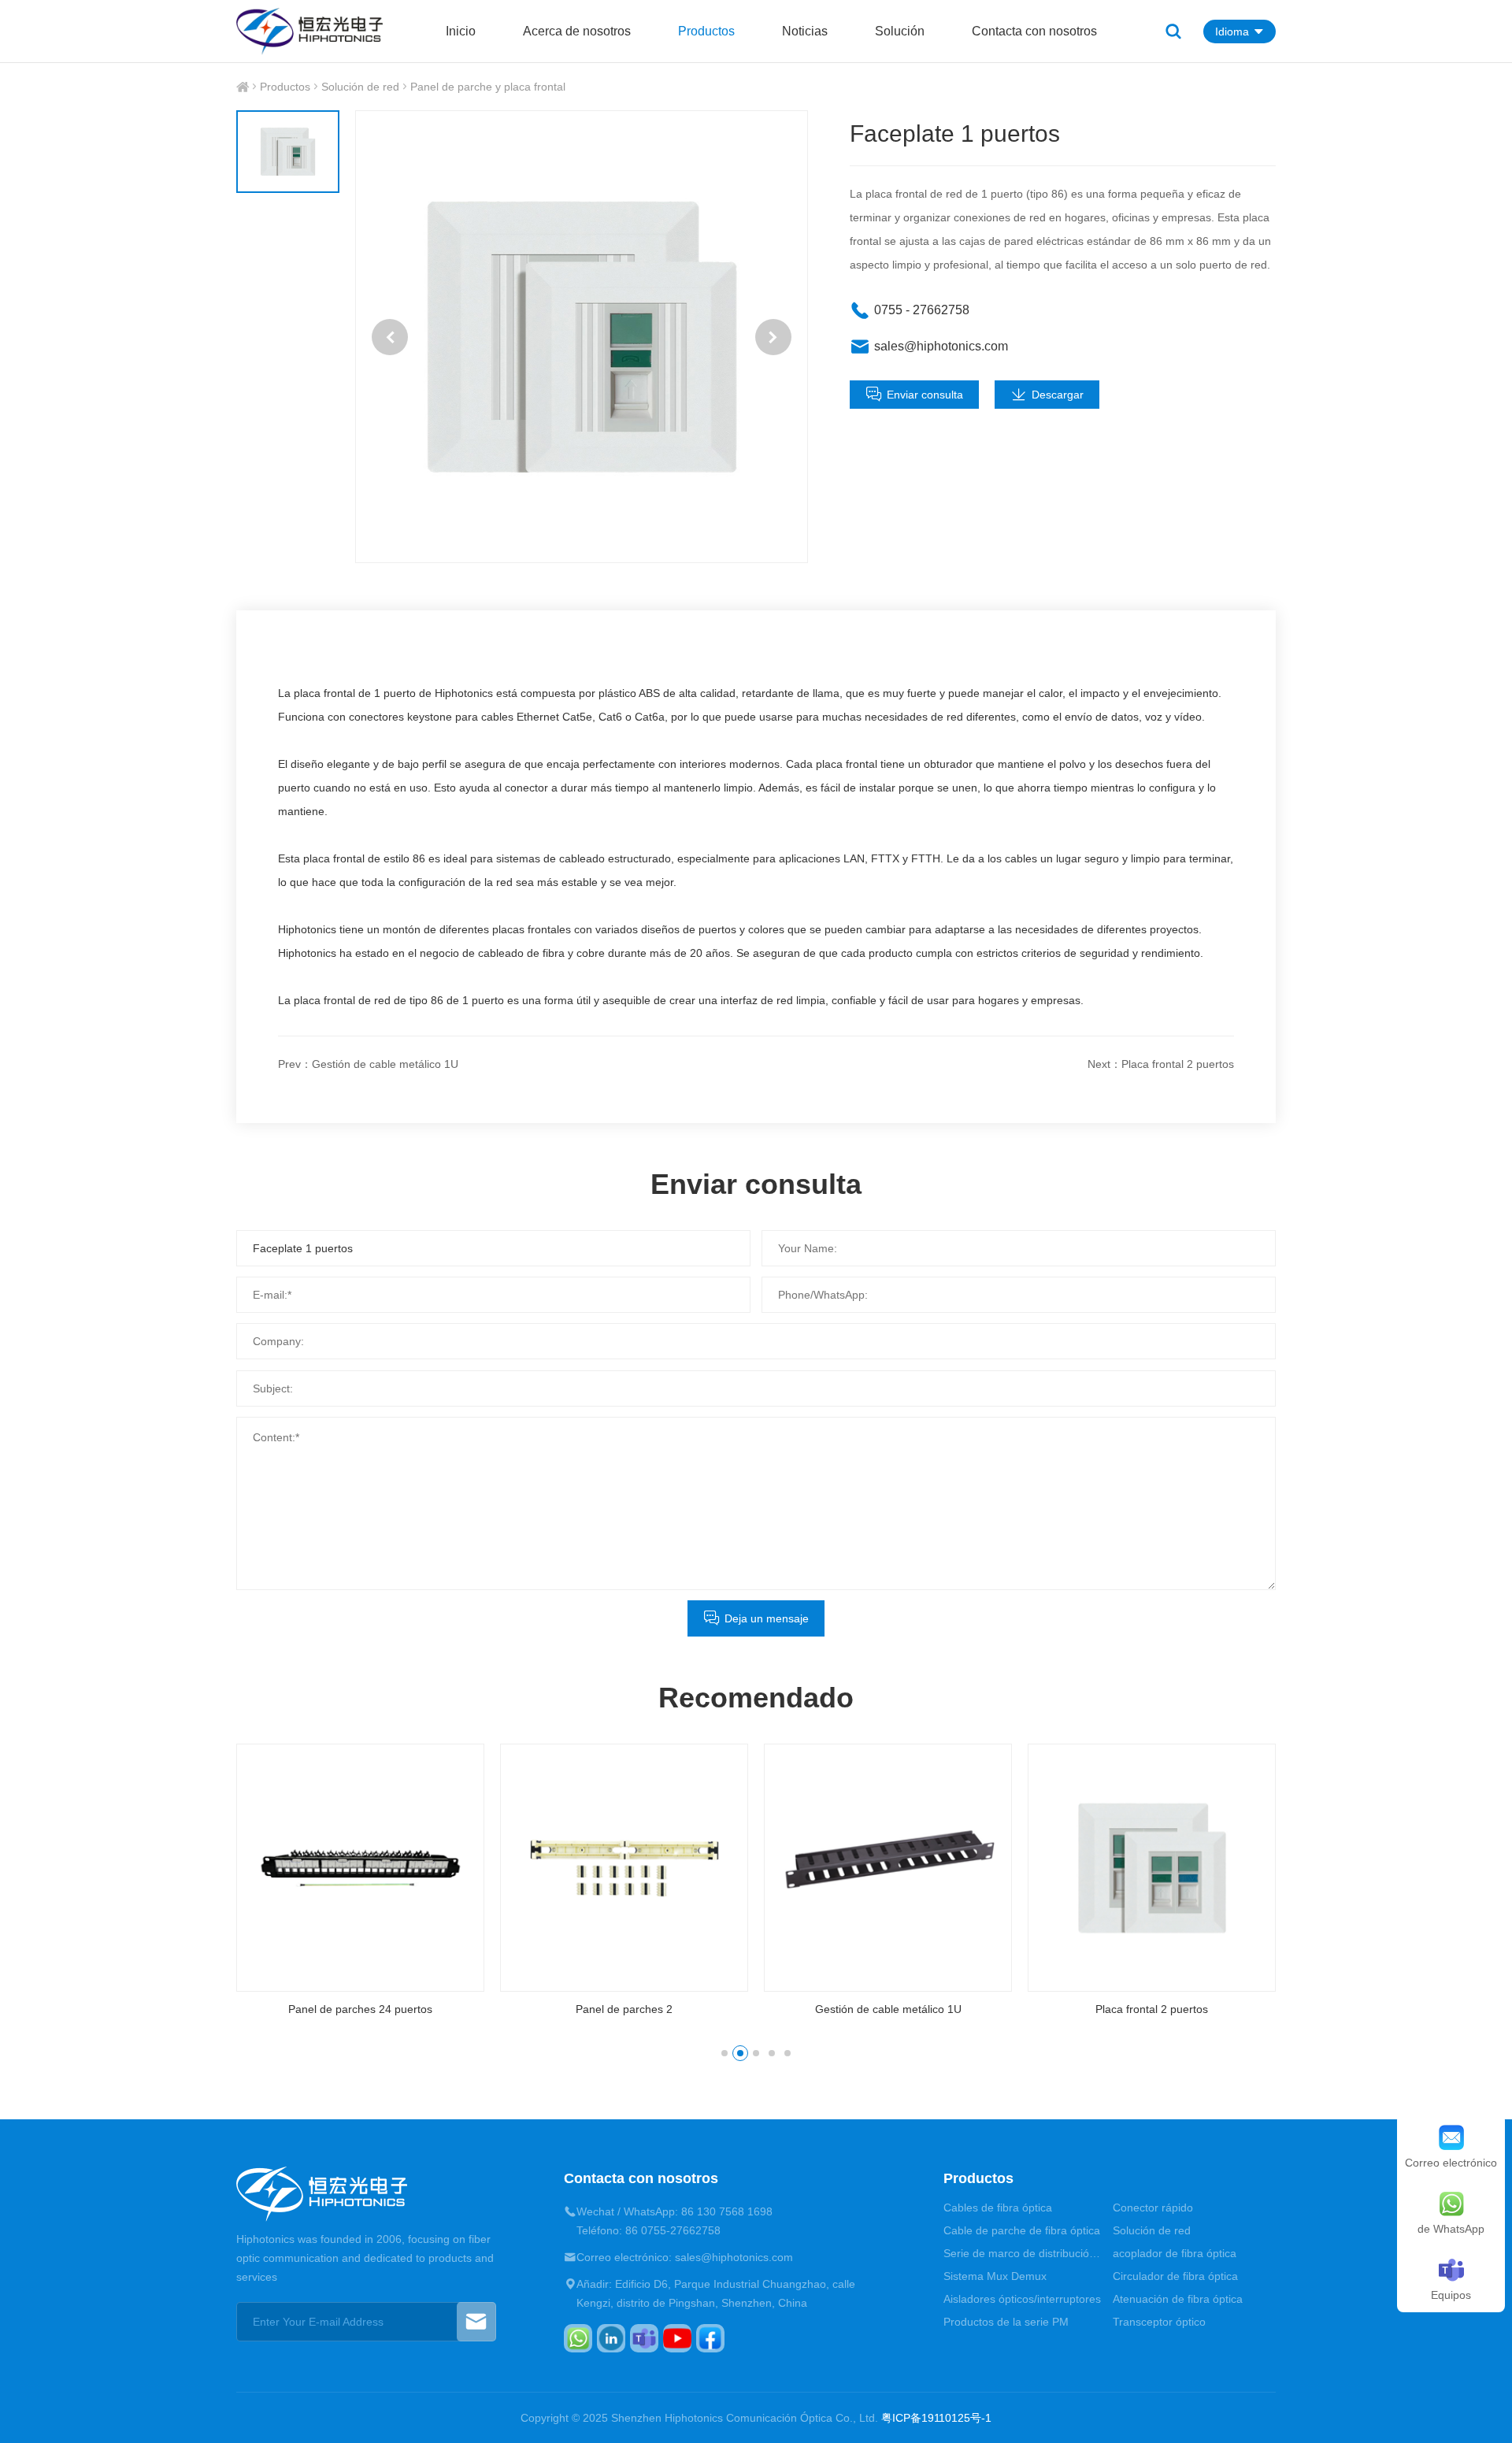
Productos (706, 31)
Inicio (461, 31)
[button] (390, 337)
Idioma (1232, 32)
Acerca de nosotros (577, 31)
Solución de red (360, 87)
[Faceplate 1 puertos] (582, 337)
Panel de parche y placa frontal (488, 87)
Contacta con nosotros (1034, 31)
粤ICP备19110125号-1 (936, 2418)
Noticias (805, 31)
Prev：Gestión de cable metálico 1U (368, 1064)
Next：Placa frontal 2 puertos (1161, 1064)
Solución (900, 31)
